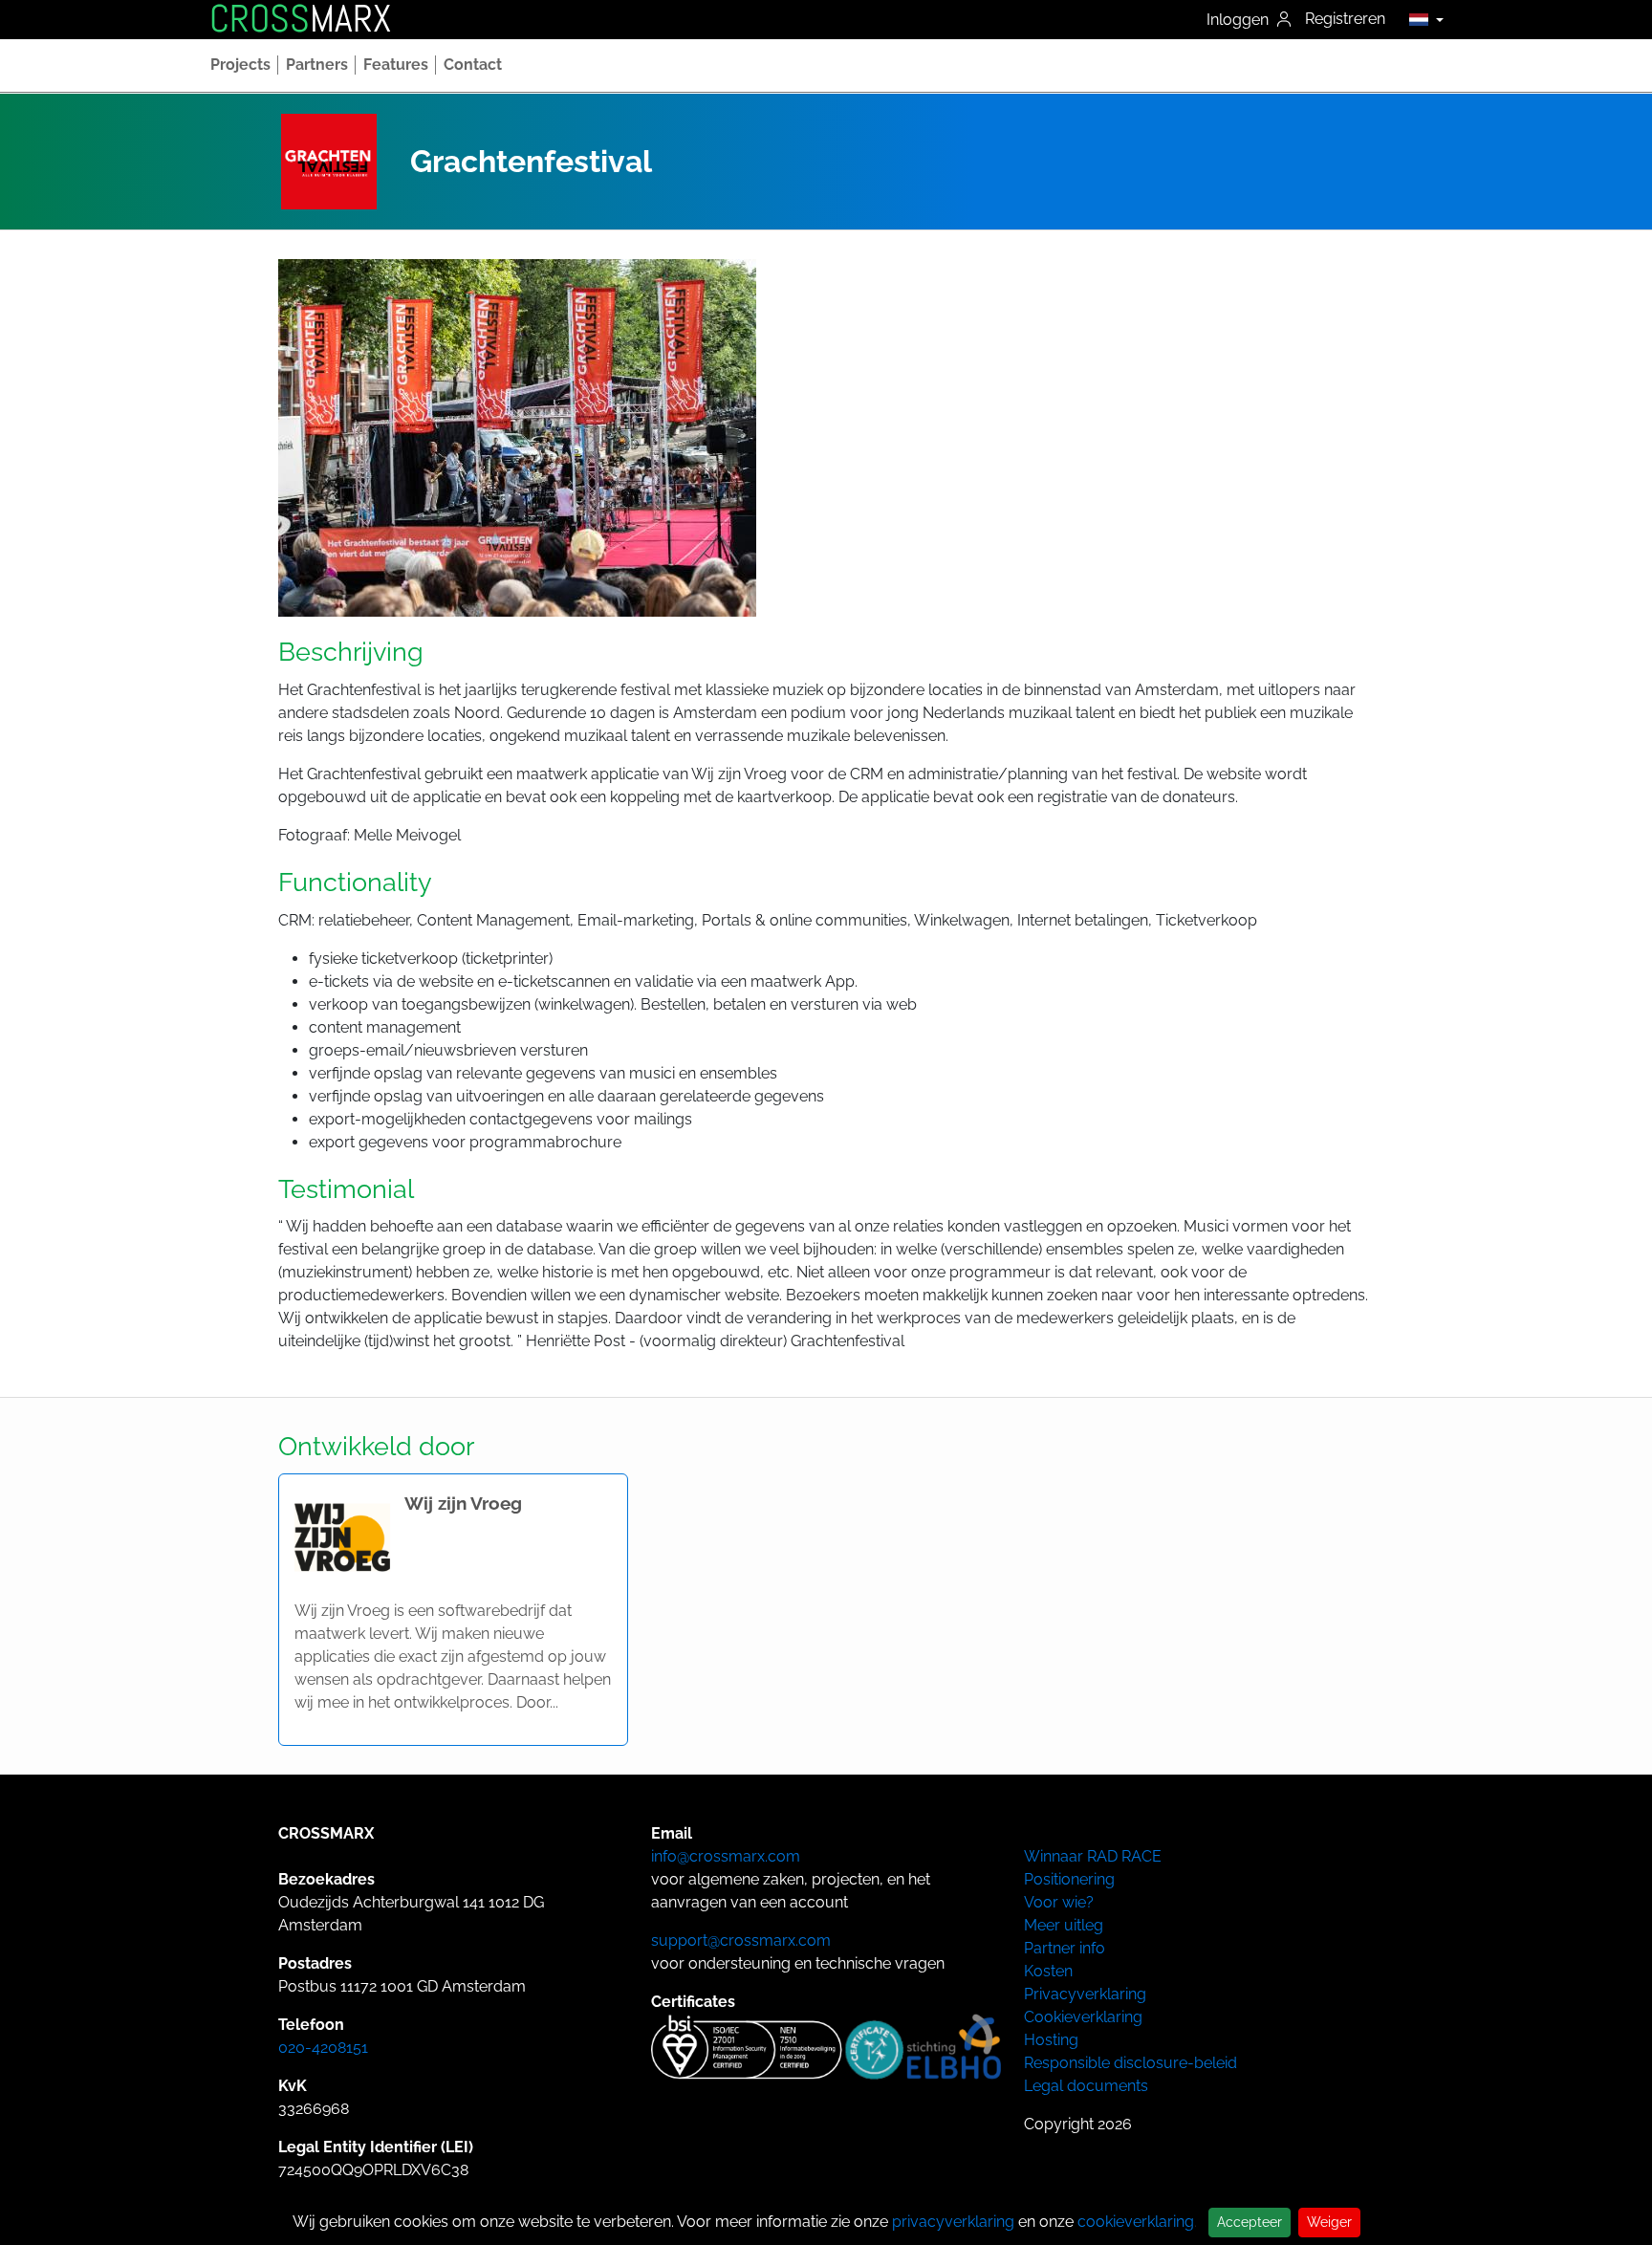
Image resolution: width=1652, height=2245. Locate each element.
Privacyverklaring (1085, 1994)
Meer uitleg (1064, 1925)
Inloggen (1239, 20)
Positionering (1069, 1879)
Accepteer (1250, 2222)
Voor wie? (1059, 1902)
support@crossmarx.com (741, 1940)
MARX (300, 19)
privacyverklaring (953, 2222)
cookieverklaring (1136, 2222)
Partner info (1065, 1948)
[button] (1421, 19)
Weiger (1329, 2222)
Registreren (1345, 19)
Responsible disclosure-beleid (1130, 2063)
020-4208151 (323, 2048)
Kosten (1048, 1971)
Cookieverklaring (1083, 2017)
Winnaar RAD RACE (1093, 1856)
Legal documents (1086, 2086)
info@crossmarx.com (726, 1856)
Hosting (1051, 2040)
